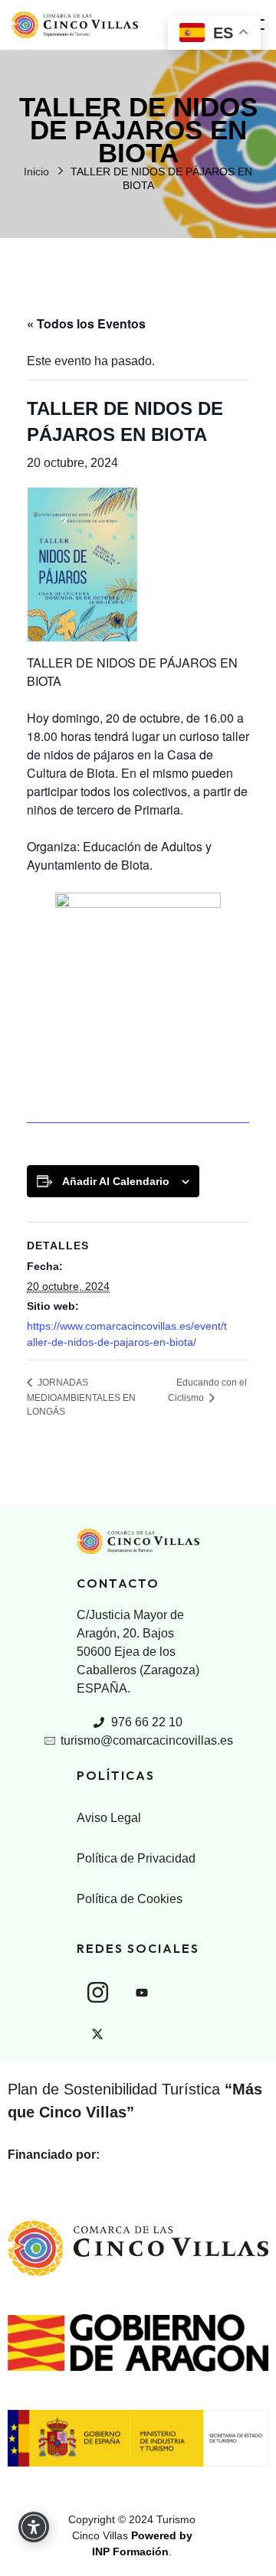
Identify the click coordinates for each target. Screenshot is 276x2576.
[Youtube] (142, 1993)
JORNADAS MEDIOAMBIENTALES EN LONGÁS (81, 1397)
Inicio (36, 171)
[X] (97, 2034)
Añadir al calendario (116, 1181)
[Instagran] (97, 1992)
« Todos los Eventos (86, 323)
